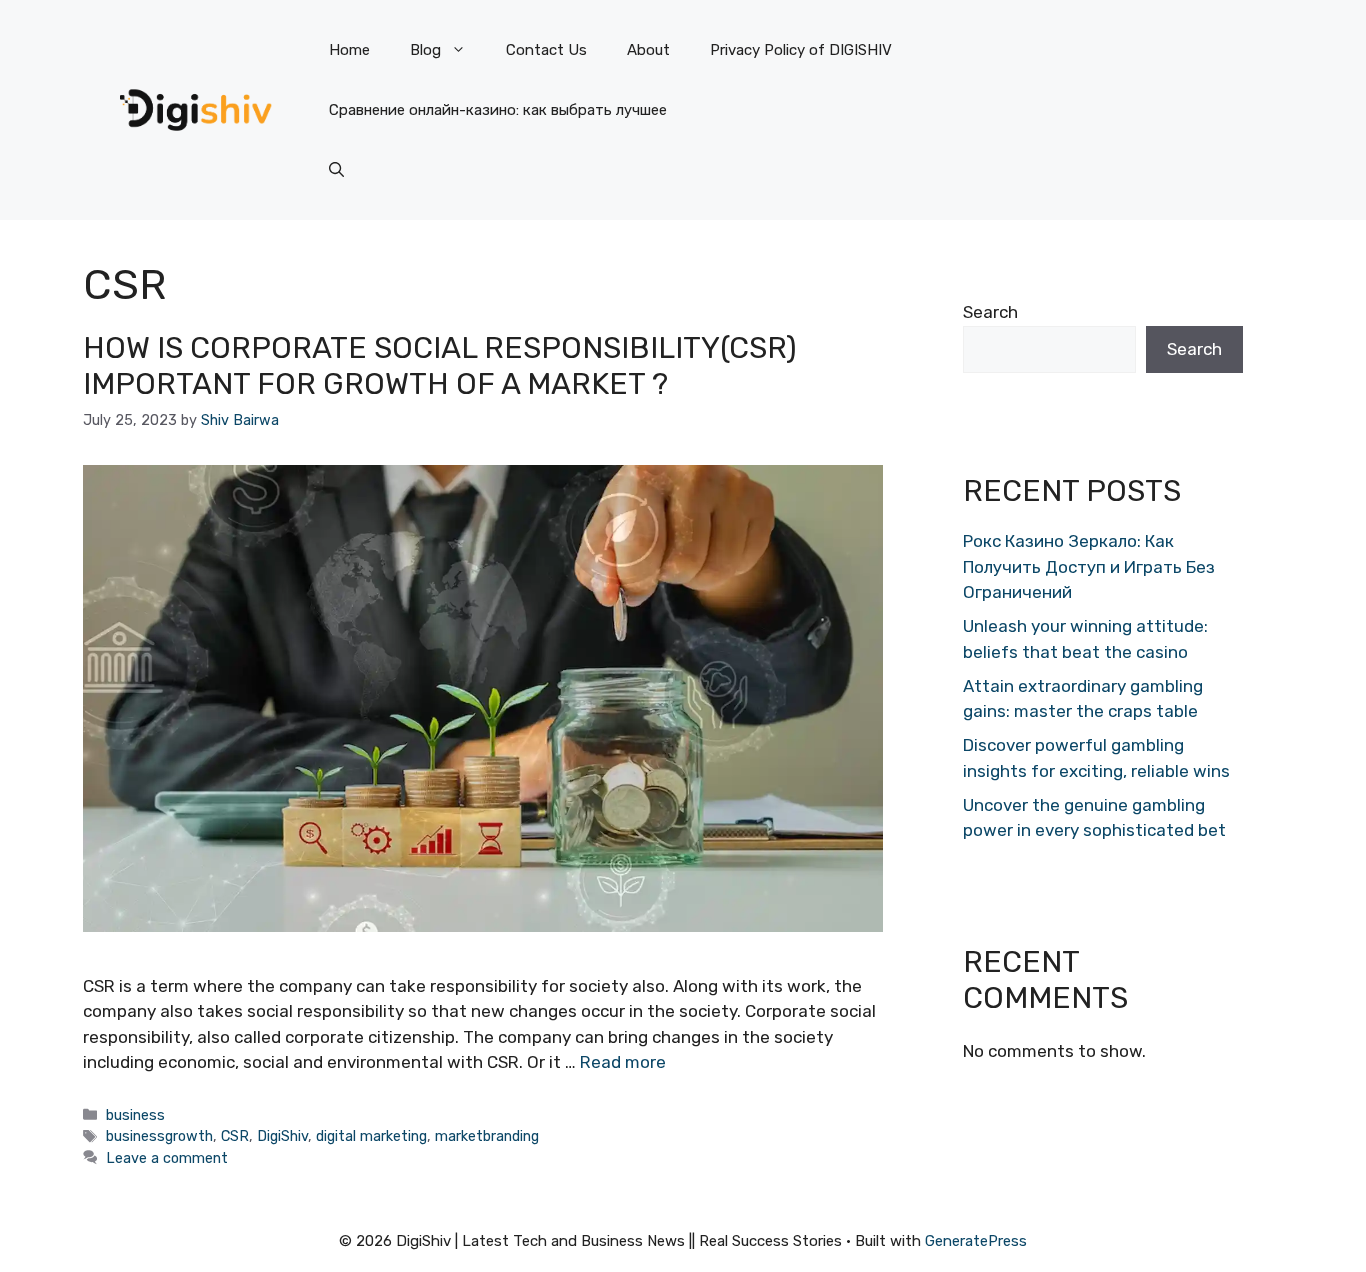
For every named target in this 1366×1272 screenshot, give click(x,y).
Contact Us (546, 50)
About (648, 50)
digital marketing (371, 1136)
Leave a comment (167, 1158)
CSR (235, 1136)
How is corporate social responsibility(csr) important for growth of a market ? (440, 366)
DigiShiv (282, 1136)
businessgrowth (159, 1136)
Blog (425, 50)
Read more (623, 1062)
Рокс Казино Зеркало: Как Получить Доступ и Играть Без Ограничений (1089, 566)
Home (349, 50)
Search (990, 312)
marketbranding (487, 1136)
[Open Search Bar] (336, 170)
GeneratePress (976, 1241)
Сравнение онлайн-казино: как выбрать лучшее (498, 110)
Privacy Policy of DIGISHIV (801, 50)
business (135, 1115)
